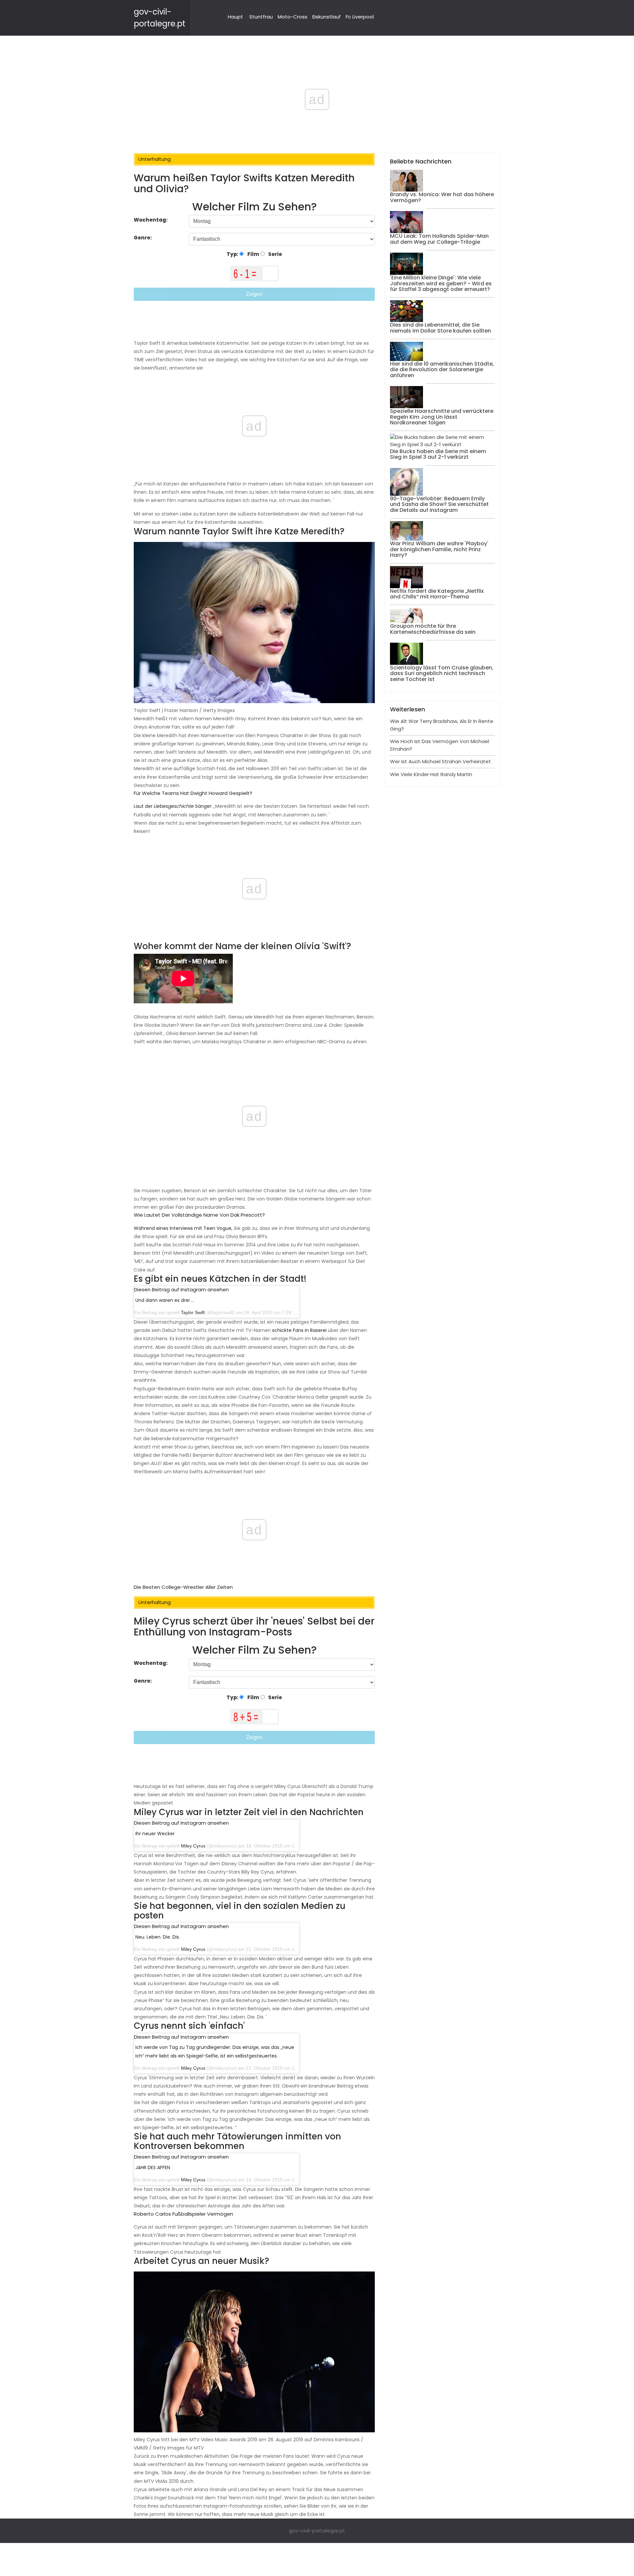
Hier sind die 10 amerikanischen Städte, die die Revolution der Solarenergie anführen (442, 370)
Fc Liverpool (360, 17)
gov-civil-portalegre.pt (317, 2531)
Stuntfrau (261, 17)
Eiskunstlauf (327, 17)
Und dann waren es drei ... (165, 1300)
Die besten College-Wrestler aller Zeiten (183, 1587)
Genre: (143, 238)
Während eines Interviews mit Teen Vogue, (183, 1228)
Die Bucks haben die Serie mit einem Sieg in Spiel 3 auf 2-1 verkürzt (438, 454)
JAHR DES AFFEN (153, 2167)
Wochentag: (151, 220)
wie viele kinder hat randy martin (431, 774)
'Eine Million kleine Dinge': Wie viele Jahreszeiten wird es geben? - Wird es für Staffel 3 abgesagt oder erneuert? (441, 283)
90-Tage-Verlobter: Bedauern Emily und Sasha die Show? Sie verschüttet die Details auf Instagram (439, 504)
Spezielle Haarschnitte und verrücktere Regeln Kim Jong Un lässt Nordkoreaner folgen (442, 417)
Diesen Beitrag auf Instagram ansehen (181, 1289)
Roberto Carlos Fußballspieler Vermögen (183, 2214)
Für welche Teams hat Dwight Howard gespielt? (193, 793)
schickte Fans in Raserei (299, 1330)
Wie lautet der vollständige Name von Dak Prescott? (199, 1215)
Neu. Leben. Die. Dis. (158, 1937)
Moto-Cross (293, 17)
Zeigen (254, 294)
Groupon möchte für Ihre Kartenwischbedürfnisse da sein (433, 629)
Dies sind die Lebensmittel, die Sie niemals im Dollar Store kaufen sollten (440, 328)
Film (253, 254)
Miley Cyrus (193, 1846)
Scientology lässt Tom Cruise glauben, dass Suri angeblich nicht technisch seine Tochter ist (442, 673)
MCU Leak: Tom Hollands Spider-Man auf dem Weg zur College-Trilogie (439, 239)
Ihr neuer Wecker (155, 1834)
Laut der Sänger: (173, 806)
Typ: (233, 254)
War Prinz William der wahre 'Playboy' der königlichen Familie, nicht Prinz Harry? (439, 549)
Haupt (235, 17)
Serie (275, 254)
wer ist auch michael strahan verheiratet (440, 761)
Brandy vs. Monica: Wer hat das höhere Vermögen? (442, 197)
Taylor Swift (193, 1312)
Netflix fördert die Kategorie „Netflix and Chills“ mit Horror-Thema (437, 594)
